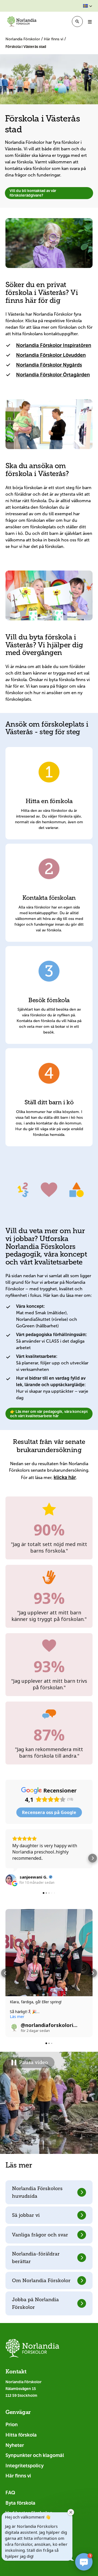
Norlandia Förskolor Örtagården (53, 375)
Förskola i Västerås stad (26, 47)
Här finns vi (54, 39)
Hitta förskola (21, 2435)
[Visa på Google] (11, 1880)
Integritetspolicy (24, 2466)
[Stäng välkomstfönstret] (71, 2512)
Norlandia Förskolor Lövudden (51, 355)
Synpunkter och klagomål (35, 2455)
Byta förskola (20, 2503)
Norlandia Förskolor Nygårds (49, 365)
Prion (12, 2425)
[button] (88, 6)
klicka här (65, 1477)
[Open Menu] (90, 22)
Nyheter (15, 2445)
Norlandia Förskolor (23, 39)
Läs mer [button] (17, 2017)
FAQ (10, 2493)
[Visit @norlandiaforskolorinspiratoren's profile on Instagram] (14, 2028)
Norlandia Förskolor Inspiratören (54, 345)
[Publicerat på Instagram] (85, 2028)
